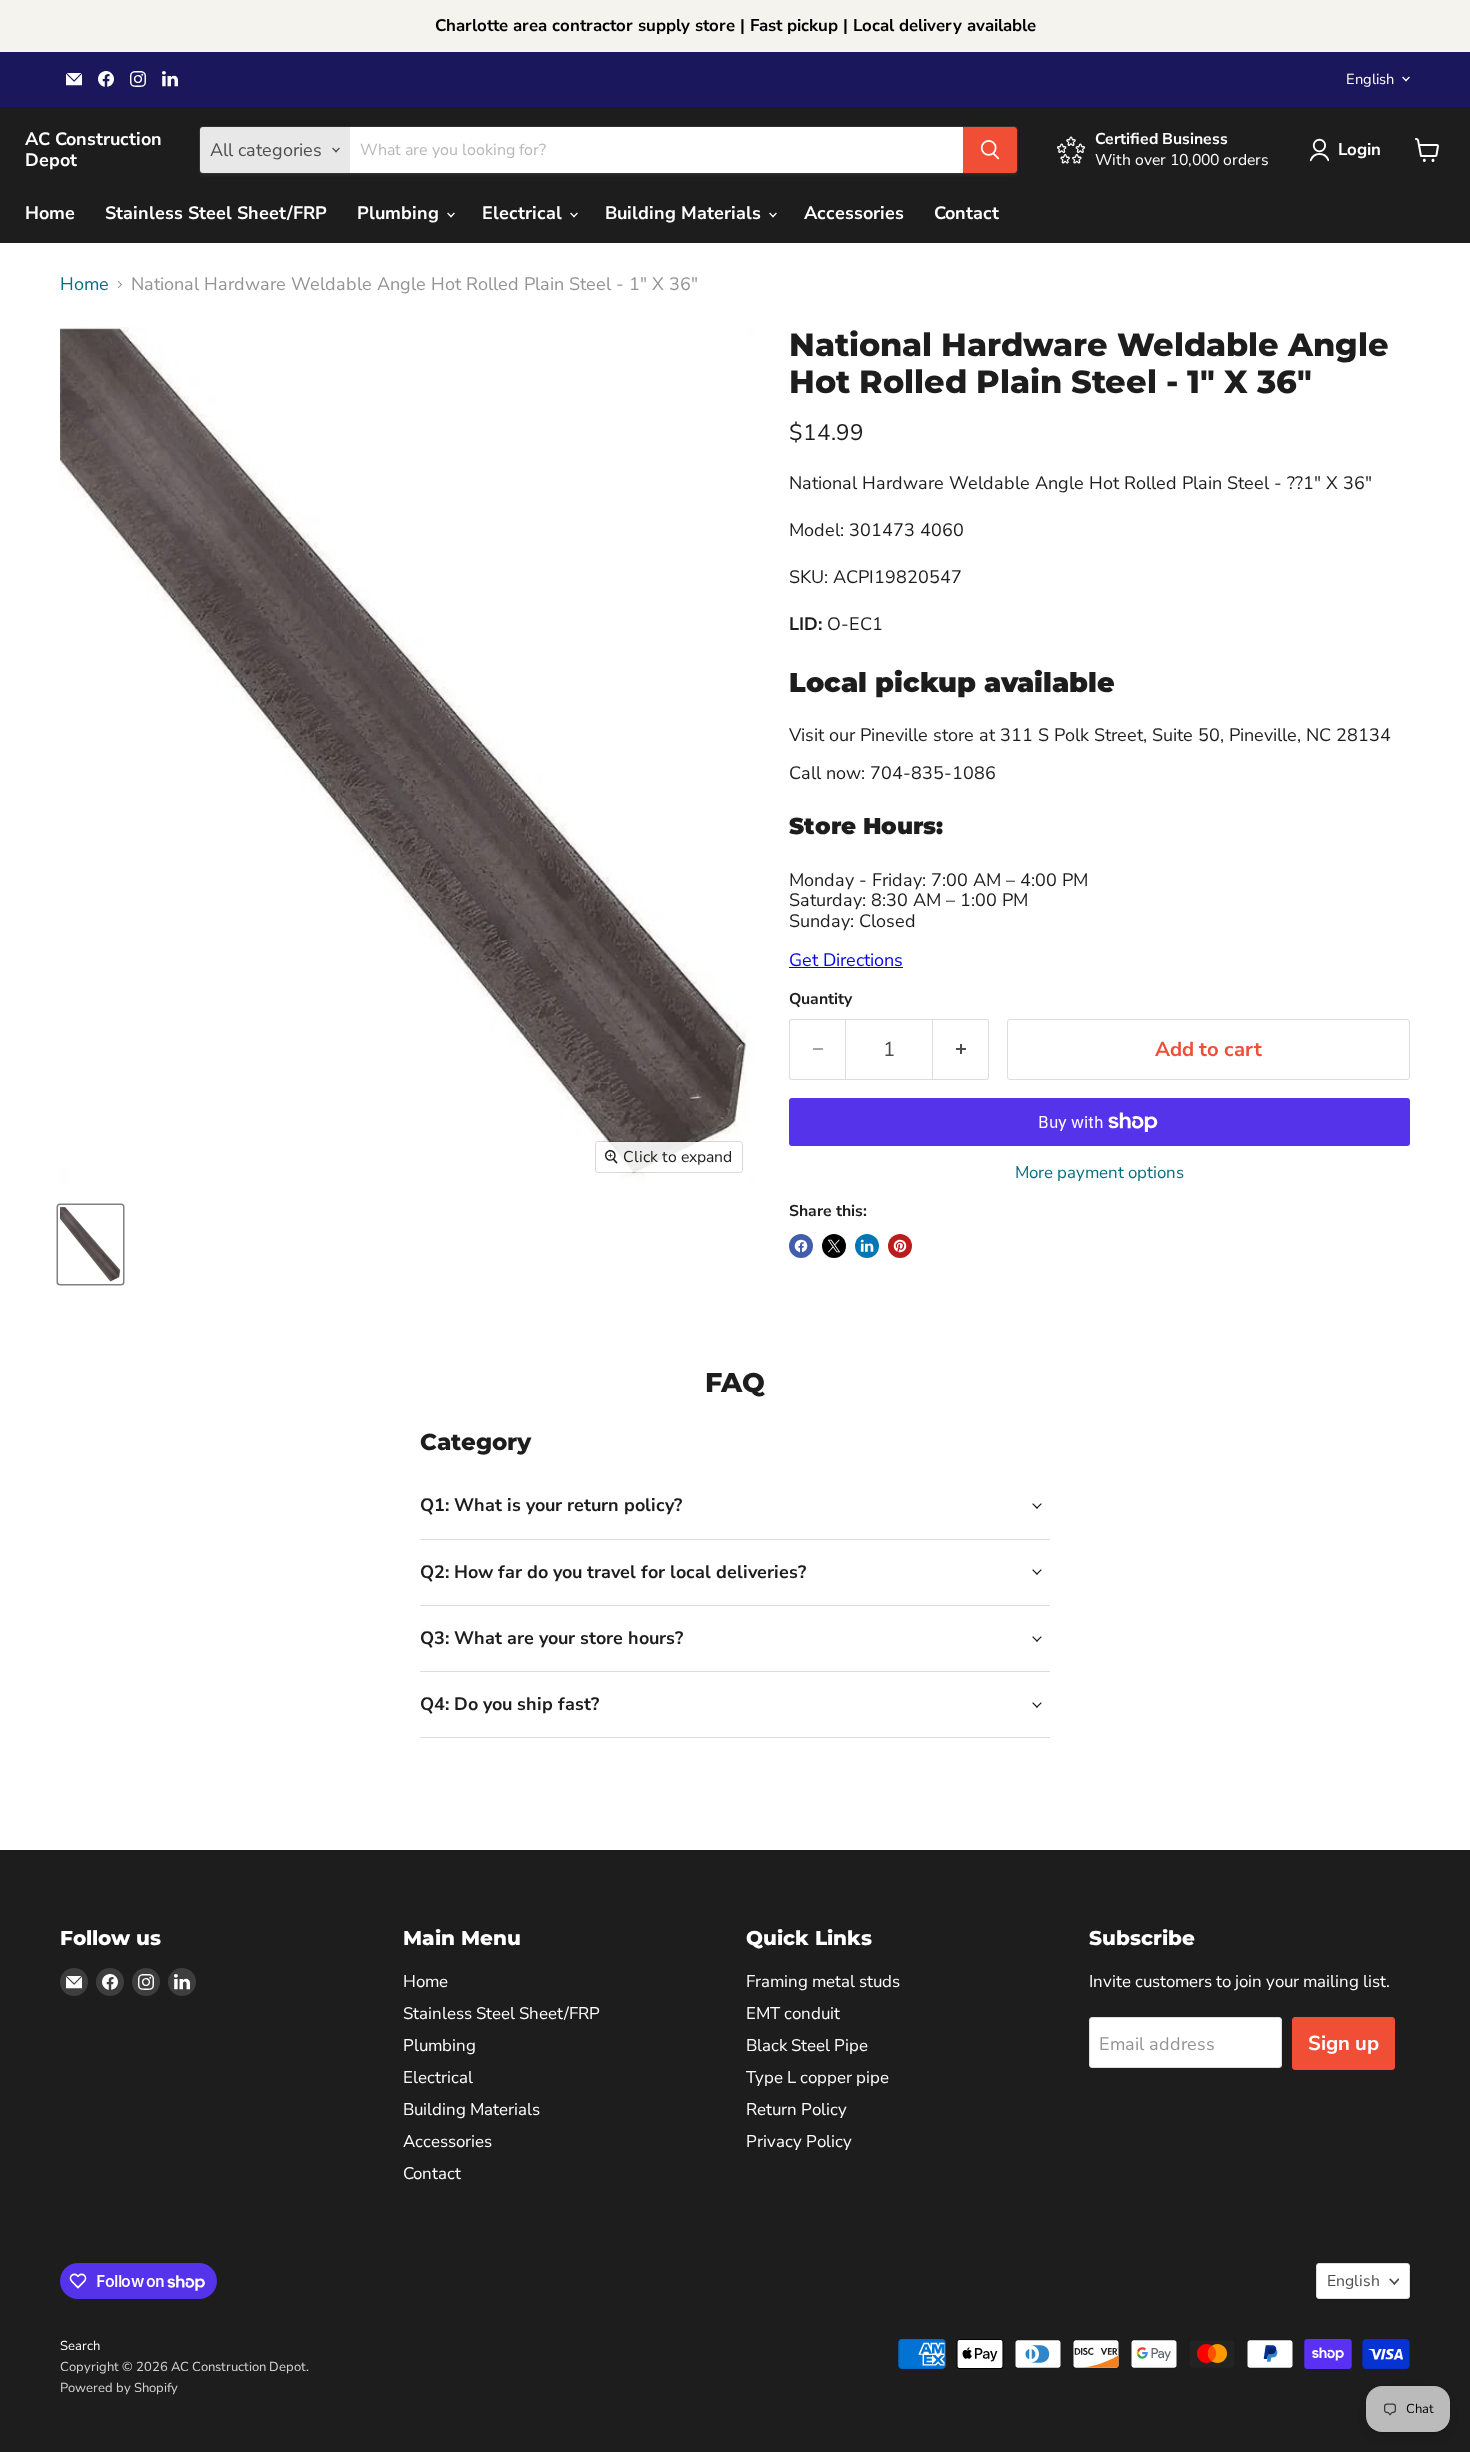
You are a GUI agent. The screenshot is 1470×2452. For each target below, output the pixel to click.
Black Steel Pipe (807, 2045)
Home (50, 213)
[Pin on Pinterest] (900, 1246)
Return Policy (796, 2109)
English (1370, 79)
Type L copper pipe (817, 2077)
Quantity (820, 999)
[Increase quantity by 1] (961, 1049)
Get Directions (846, 960)
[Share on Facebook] (801, 1246)
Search (80, 2346)
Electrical (524, 213)
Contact (966, 213)
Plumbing (400, 213)
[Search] (990, 150)
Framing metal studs (823, 1981)
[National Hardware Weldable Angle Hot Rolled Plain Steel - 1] (90, 1244)
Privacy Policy (799, 2141)
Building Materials (685, 213)
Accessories (854, 213)
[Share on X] (834, 1246)
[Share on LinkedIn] (867, 1246)
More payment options (1099, 1172)
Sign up (1343, 2043)
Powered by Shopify (119, 2388)
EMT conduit (793, 2013)
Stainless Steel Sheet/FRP (216, 213)
